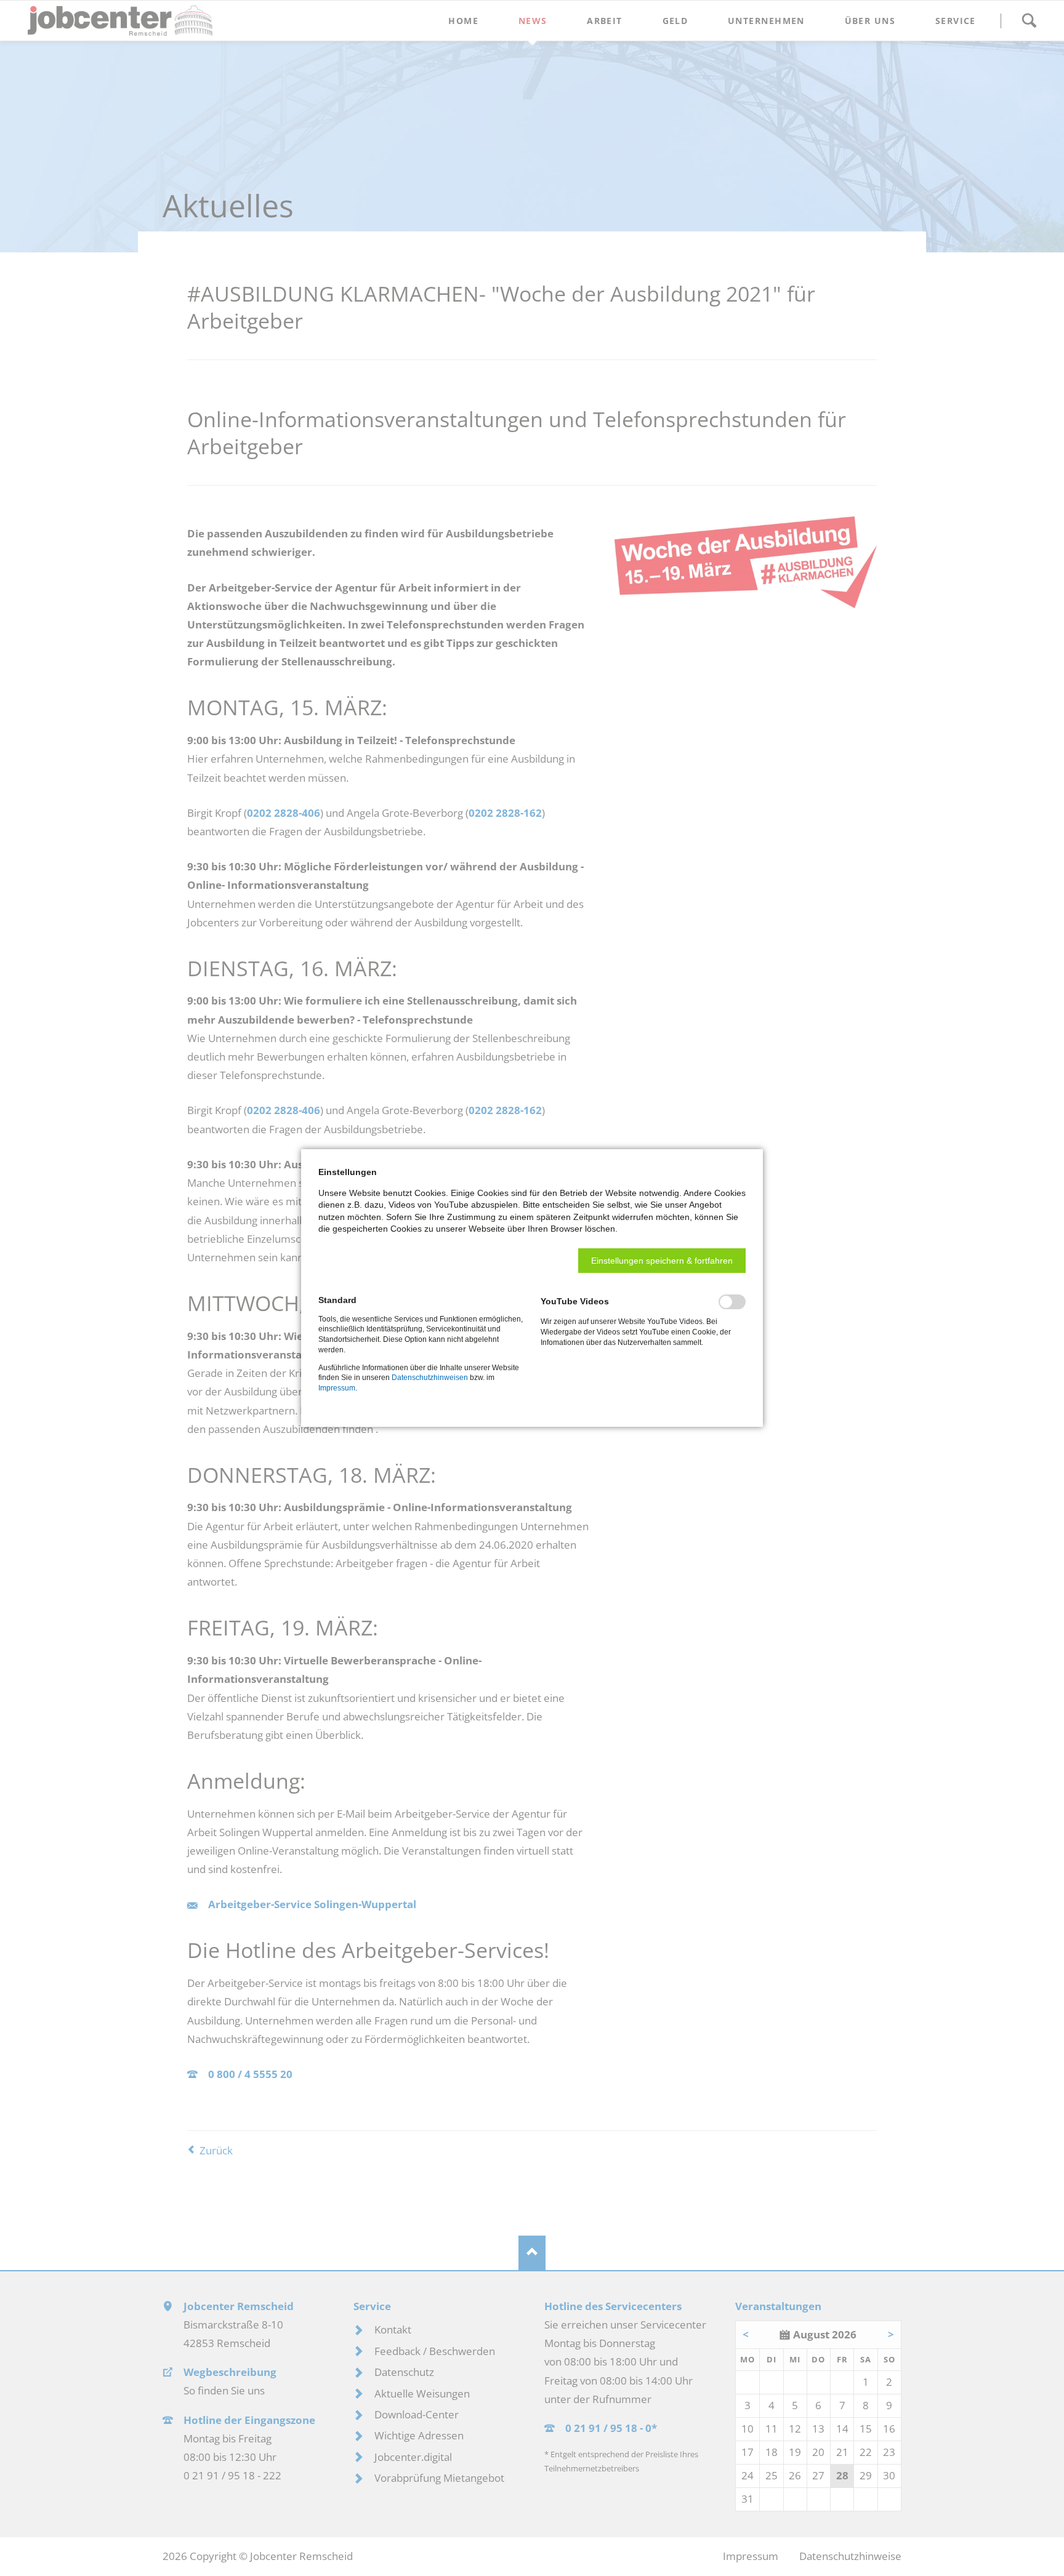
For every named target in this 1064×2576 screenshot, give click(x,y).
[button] (662, 1261)
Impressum (337, 1388)
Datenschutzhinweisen (430, 1378)
